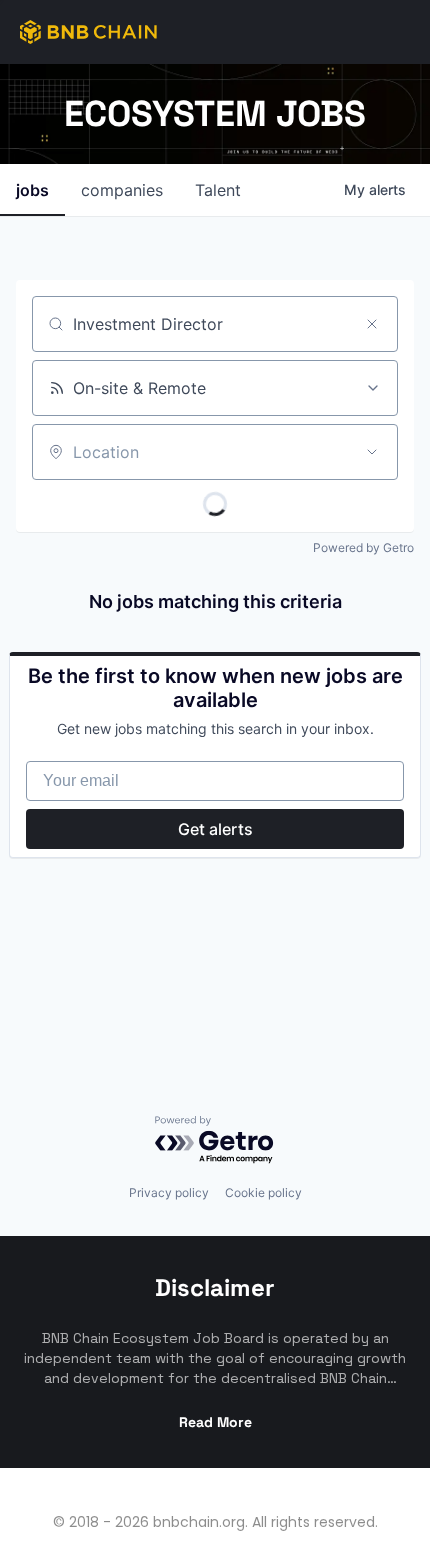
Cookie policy (263, 1192)
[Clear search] (372, 324)
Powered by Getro (363, 547)
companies (122, 190)
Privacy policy (169, 1192)
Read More (215, 1422)
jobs (32, 190)
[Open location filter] (372, 452)
